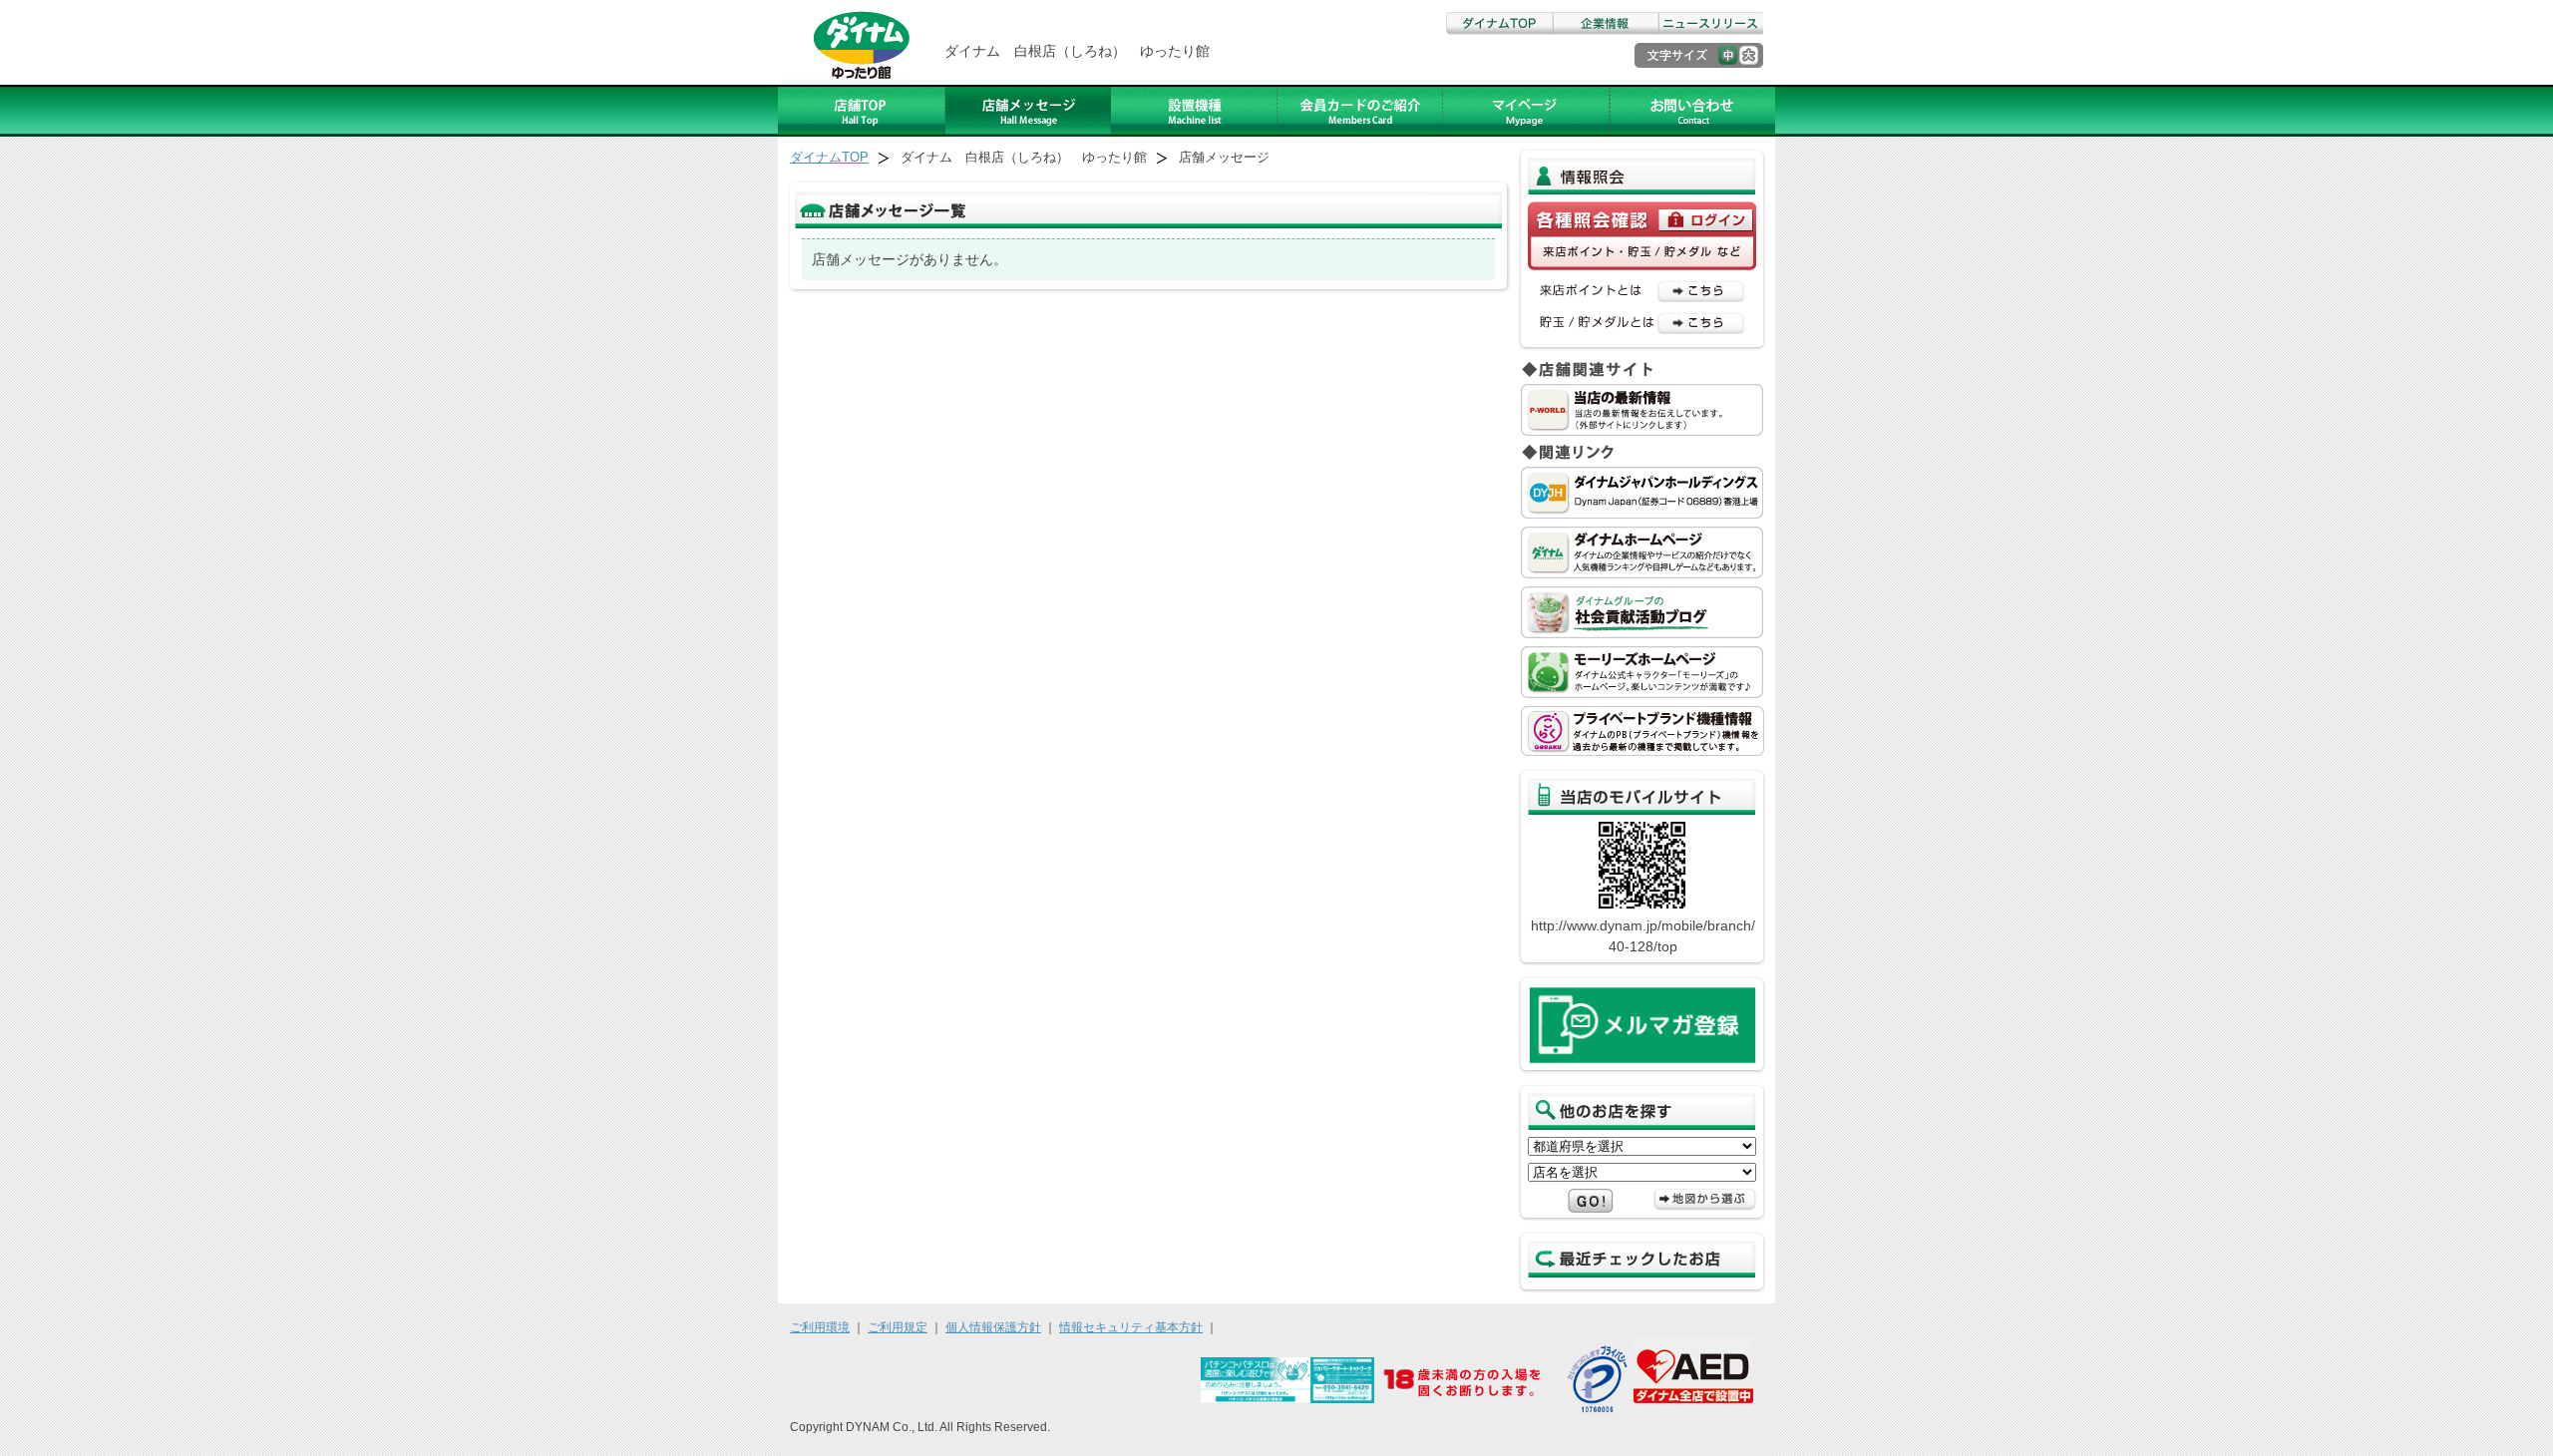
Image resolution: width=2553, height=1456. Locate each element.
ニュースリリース (1710, 23)
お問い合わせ (1692, 111)
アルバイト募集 (1526, 111)
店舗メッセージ (1028, 111)
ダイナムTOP (1499, 23)
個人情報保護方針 (993, 1327)
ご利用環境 (820, 1327)
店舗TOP (862, 111)
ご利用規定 (898, 1327)
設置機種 (1194, 111)
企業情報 (1605, 23)
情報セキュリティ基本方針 (1131, 1327)
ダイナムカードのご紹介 (1360, 111)
